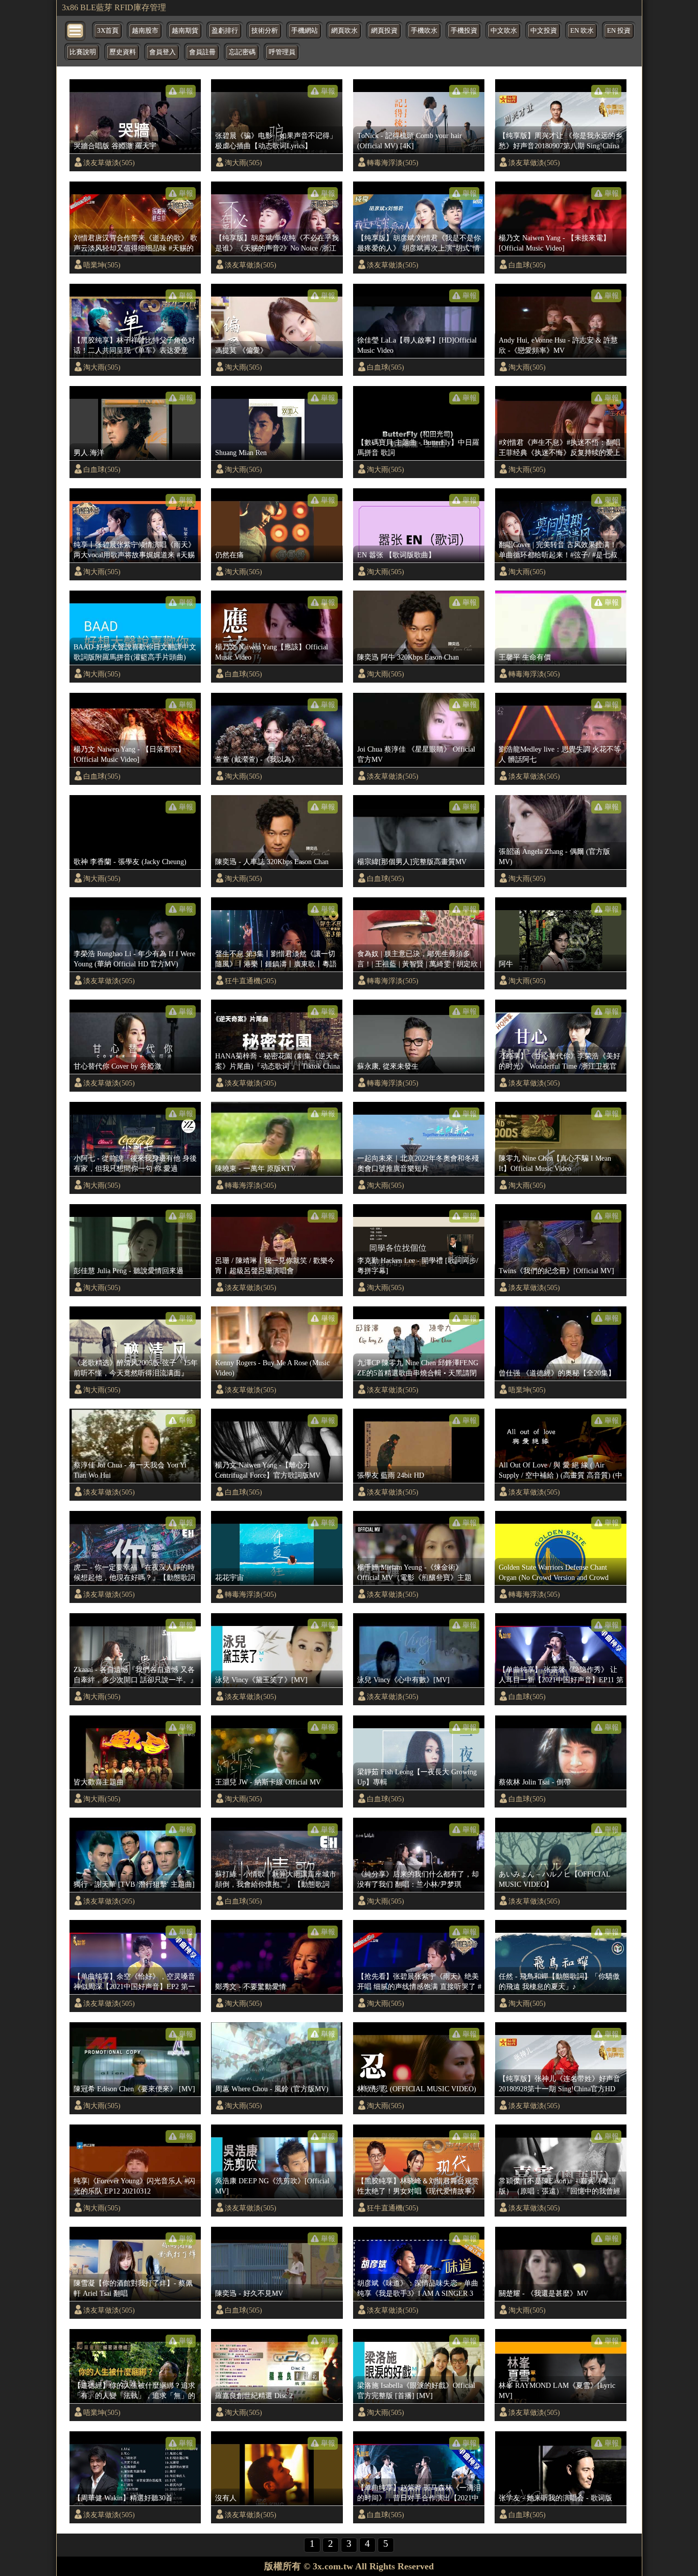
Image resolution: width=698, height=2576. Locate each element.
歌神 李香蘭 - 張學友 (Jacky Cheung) (130, 862)
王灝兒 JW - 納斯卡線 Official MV (268, 1782)
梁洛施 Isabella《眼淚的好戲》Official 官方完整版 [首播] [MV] (416, 2390)
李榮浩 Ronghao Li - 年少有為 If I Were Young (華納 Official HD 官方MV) (134, 959)
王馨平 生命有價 (525, 657)
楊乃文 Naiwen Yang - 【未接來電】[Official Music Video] (554, 243)
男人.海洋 (89, 453)
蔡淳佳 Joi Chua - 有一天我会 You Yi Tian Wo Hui (130, 1470)
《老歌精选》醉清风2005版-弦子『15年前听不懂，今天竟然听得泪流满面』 (136, 1368)
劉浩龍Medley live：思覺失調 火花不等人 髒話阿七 (560, 754)
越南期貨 (185, 31)
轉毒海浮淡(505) (393, 163)
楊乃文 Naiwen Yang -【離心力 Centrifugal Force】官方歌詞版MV (268, 1470)
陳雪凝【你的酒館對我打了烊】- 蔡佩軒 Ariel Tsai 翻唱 (133, 2288)
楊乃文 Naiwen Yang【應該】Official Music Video (272, 652)
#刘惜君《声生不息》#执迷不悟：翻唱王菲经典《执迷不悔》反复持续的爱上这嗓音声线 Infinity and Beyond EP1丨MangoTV (560, 448)
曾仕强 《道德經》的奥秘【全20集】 (557, 1373)
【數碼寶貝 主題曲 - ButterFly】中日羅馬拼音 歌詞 (418, 447)
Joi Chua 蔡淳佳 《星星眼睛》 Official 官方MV (416, 754)
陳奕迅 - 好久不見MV (249, 2293)
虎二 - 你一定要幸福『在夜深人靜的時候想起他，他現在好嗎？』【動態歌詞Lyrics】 (134, 1573)
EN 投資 (619, 31)
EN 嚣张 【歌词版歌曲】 (396, 555)
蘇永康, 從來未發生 (388, 1066)
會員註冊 (202, 52)
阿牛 (506, 964)
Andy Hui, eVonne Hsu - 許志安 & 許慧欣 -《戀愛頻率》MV (558, 345)
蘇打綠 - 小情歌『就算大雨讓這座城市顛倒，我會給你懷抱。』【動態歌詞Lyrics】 (276, 1880)
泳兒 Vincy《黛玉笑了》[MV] (261, 1680)
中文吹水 (504, 31)
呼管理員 (282, 52)
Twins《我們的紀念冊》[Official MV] (556, 1271)
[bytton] (76, 30)
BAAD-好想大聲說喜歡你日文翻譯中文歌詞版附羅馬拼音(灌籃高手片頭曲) (135, 652)
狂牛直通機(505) (251, 981)
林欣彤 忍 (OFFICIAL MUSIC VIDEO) (417, 2089)
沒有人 (226, 2498)
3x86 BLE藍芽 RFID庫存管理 (114, 7)
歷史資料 (123, 52)
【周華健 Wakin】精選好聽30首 (123, 2498)
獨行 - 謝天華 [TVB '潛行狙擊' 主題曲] (134, 1884)
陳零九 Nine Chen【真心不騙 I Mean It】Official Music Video (555, 1163)
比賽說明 (83, 52)
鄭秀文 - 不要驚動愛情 (251, 1986)
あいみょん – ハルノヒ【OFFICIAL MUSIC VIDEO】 (554, 1879)
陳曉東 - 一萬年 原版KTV (255, 1168)
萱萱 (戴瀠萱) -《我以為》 (257, 759)
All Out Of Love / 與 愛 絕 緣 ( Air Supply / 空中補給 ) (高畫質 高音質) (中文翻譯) (561, 1471)
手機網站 (305, 31)
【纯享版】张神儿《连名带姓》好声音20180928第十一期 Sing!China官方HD (560, 2084)
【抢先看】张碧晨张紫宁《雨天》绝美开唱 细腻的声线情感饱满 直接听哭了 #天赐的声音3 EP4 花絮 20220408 (419, 1982)
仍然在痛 (229, 555)
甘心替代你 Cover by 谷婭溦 (118, 1066)
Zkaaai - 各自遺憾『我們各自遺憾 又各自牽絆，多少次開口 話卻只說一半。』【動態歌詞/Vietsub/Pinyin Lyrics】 (135, 1675)
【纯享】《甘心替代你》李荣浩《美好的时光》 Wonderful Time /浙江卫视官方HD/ (560, 1061)
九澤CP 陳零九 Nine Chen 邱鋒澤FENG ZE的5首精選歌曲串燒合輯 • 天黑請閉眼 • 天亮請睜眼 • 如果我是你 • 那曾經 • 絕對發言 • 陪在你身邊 (420, 1368)
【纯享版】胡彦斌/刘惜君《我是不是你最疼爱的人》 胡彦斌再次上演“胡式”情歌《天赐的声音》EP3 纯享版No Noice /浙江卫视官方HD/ (420, 243)
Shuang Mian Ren (241, 453)
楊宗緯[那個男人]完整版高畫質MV (412, 862)
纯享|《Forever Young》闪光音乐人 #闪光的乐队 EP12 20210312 (134, 2186)
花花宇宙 (229, 1577)
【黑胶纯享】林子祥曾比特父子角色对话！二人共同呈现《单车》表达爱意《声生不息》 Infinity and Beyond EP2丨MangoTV (136, 346)
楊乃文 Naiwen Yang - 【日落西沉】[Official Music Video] (129, 754)
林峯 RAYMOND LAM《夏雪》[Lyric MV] (557, 2390)
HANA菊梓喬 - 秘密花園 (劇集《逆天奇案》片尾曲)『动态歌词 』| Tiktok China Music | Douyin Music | (277, 1061)
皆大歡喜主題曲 (99, 1782)
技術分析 (265, 31)
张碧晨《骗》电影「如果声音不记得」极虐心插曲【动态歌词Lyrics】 (276, 141)
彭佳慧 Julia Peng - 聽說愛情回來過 (129, 1271)
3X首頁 (108, 31)
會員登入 (162, 52)
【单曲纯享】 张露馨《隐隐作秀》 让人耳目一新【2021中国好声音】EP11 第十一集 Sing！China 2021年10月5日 (561, 1675)
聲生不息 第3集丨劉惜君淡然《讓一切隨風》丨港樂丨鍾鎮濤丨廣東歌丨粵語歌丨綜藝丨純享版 (276, 959)
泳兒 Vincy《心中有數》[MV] (403, 1680)
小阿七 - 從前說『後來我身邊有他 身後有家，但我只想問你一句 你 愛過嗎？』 (135, 1164)
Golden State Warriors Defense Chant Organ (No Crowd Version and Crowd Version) (554, 1573)
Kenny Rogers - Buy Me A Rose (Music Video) (272, 1368)
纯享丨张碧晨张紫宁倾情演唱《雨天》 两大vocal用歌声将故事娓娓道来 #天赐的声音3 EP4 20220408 (134, 550)
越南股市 (145, 31)
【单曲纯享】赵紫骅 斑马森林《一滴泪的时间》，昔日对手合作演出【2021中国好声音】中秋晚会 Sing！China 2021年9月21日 (419, 2493)
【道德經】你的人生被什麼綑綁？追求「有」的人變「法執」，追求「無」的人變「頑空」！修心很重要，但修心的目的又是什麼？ (134, 2391)
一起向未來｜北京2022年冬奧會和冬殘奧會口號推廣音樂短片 (418, 1163)
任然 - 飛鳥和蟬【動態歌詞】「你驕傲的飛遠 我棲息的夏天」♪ (559, 1981)
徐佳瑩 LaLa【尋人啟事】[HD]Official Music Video (417, 345)
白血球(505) (527, 265)
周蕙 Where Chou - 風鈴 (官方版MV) (272, 2089)
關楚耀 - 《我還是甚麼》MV (543, 2293)
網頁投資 (384, 31)
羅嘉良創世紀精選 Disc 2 (254, 2396)
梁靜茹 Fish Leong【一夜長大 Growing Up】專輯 (417, 1777)
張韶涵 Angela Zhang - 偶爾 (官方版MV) (554, 856)
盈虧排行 (225, 31)
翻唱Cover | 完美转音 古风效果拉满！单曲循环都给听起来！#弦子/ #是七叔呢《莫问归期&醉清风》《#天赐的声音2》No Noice (561, 550)
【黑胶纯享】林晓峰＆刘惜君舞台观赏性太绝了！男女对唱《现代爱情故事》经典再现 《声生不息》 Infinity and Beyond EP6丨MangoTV (418, 2186)
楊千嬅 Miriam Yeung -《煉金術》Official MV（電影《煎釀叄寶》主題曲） (414, 1573)
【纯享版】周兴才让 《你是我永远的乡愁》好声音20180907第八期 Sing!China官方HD (561, 141)
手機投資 (464, 31)
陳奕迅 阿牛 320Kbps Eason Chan (408, 657)
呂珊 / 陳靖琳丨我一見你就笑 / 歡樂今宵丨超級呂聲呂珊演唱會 (275, 1266)
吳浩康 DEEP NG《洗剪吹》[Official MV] (272, 2186)
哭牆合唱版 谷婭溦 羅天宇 (115, 146)
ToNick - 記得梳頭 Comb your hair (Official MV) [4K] (410, 141)
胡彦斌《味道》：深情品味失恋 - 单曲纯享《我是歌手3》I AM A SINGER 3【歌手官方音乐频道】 (418, 2289)
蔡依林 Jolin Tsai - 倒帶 (535, 1782)
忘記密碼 (242, 52)
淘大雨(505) (243, 163)
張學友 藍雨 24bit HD (391, 1475)
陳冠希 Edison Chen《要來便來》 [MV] (134, 2089)
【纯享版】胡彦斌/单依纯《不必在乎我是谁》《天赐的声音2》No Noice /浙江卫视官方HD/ (277, 243)
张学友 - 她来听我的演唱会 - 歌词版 (555, 2498)
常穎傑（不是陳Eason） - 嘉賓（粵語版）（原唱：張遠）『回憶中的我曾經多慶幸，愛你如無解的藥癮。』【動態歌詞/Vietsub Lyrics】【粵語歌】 (560, 2186)
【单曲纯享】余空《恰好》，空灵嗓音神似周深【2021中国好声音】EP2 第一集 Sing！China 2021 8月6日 (134, 1982)
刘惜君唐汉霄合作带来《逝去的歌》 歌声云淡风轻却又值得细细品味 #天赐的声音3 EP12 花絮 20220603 (135, 243)
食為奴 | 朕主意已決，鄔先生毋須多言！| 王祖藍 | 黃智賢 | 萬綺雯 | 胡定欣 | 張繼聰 (419, 959)
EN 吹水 (582, 31)
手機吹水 (424, 31)
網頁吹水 (344, 31)
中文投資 (544, 31)
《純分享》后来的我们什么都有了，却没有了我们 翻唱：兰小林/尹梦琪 (418, 1879)
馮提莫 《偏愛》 (241, 350)
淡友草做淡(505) (109, 163)
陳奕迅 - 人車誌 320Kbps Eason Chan (272, 862)
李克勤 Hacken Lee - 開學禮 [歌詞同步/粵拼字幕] (418, 1266)
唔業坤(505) (102, 265)
